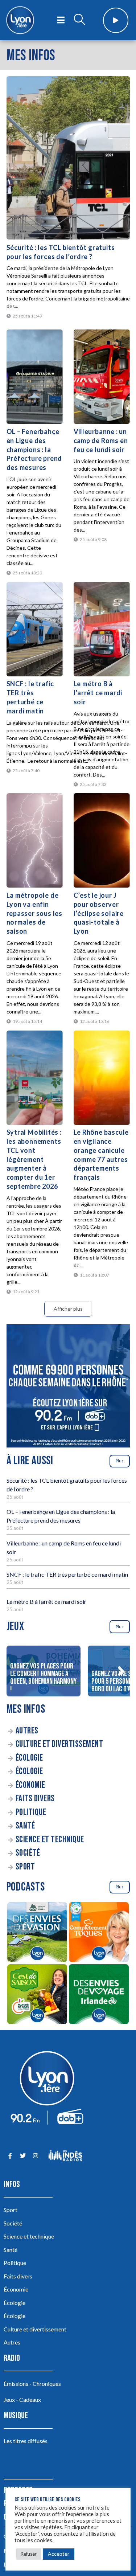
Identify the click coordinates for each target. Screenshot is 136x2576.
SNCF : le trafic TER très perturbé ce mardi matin (67, 1574)
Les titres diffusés (26, 2441)
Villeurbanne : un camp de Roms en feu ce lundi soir (101, 441)
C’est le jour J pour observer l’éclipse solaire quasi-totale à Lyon (99, 913)
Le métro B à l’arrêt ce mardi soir (98, 693)
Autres (27, 1731)
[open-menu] (61, 20)
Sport (25, 1867)
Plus (120, 1461)
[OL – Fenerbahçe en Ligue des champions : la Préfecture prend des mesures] (35, 377)
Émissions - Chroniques (32, 2383)
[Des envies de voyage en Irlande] (99, 1995)
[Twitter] (23, 2156)
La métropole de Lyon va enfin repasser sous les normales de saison (35, 913)
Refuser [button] (29, 2554)
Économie (30, 1785)
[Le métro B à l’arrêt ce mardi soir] (102, 629)
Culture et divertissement (59, 1744)
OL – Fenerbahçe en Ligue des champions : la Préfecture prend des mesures (34, 449)
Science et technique (50, 1840)
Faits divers (35, 1799)
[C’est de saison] (37, 1995)
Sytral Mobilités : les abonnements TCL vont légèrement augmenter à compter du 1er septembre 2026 (34, 1159)
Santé (25, 1826)
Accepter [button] (59, 2554)
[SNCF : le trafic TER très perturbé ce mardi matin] (35, 629)
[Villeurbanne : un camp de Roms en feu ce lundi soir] (102, 377)
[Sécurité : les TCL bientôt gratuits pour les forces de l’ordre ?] (68, 158)
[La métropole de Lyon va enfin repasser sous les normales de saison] (35, 840)
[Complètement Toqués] (99, 1933)
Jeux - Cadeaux (22, 2399)
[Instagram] (35, 2156)
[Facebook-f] (10, 2156)
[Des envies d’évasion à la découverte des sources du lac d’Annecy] (37, 1933)
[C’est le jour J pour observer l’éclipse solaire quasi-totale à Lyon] (102, 840)
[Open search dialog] (79, 20)
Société (28, 1853)
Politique (31, 1812)
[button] (121, 1671)
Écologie (29, 1758)
